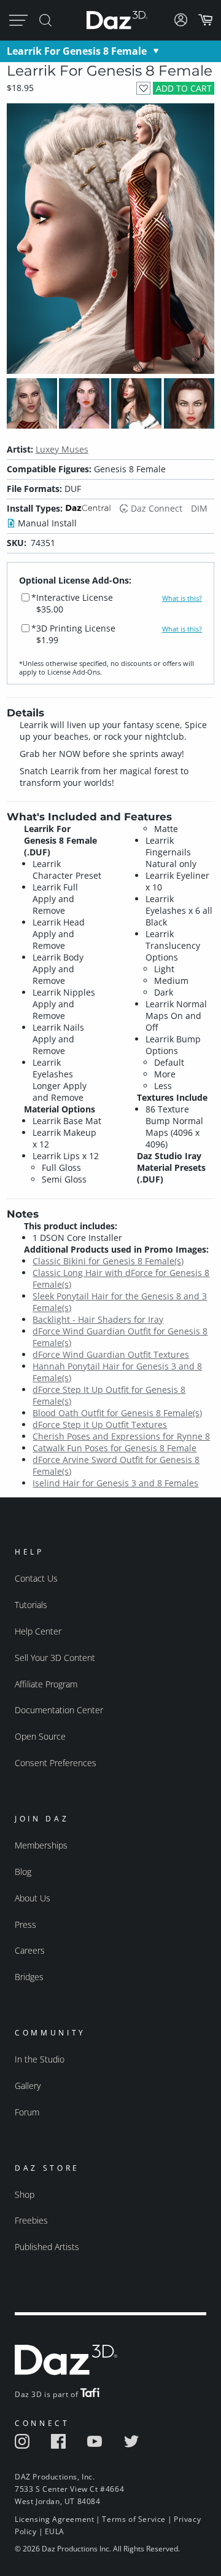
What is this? (182, 598)
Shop (25, 2194)
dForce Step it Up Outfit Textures (100, 1425)
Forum (27, 2112)
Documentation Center (59, 1710)
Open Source (40, 1736)
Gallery (28, 2086)
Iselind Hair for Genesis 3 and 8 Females (115, 1483)
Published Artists (47, 2247)
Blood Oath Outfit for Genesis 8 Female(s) (117, 1413)
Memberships (41, 1845)
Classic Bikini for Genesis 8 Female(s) (108, 1261)
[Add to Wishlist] (143, 88)
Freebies (31, 2220)
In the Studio (40, 2059)
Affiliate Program (46, 1684)
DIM (199, 508)
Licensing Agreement (54, 2519)
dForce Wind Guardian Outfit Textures (111, 1354)
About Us (33, 1898)
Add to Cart (184, 88)
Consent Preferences (56, 1763)
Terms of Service (134, 2519)
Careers (30, 1950)
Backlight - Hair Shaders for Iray (98, 1319)
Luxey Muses (62, 449)
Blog (23, 1872)
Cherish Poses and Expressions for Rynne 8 (121, 1436)
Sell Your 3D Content (55, 1658)
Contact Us (36, 1578)
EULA (55, 2531)
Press (25, 1924)
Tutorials (31, 1605)
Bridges (29, 1977)
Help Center (38, 1631)
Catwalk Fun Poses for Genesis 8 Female (114, 1448)
